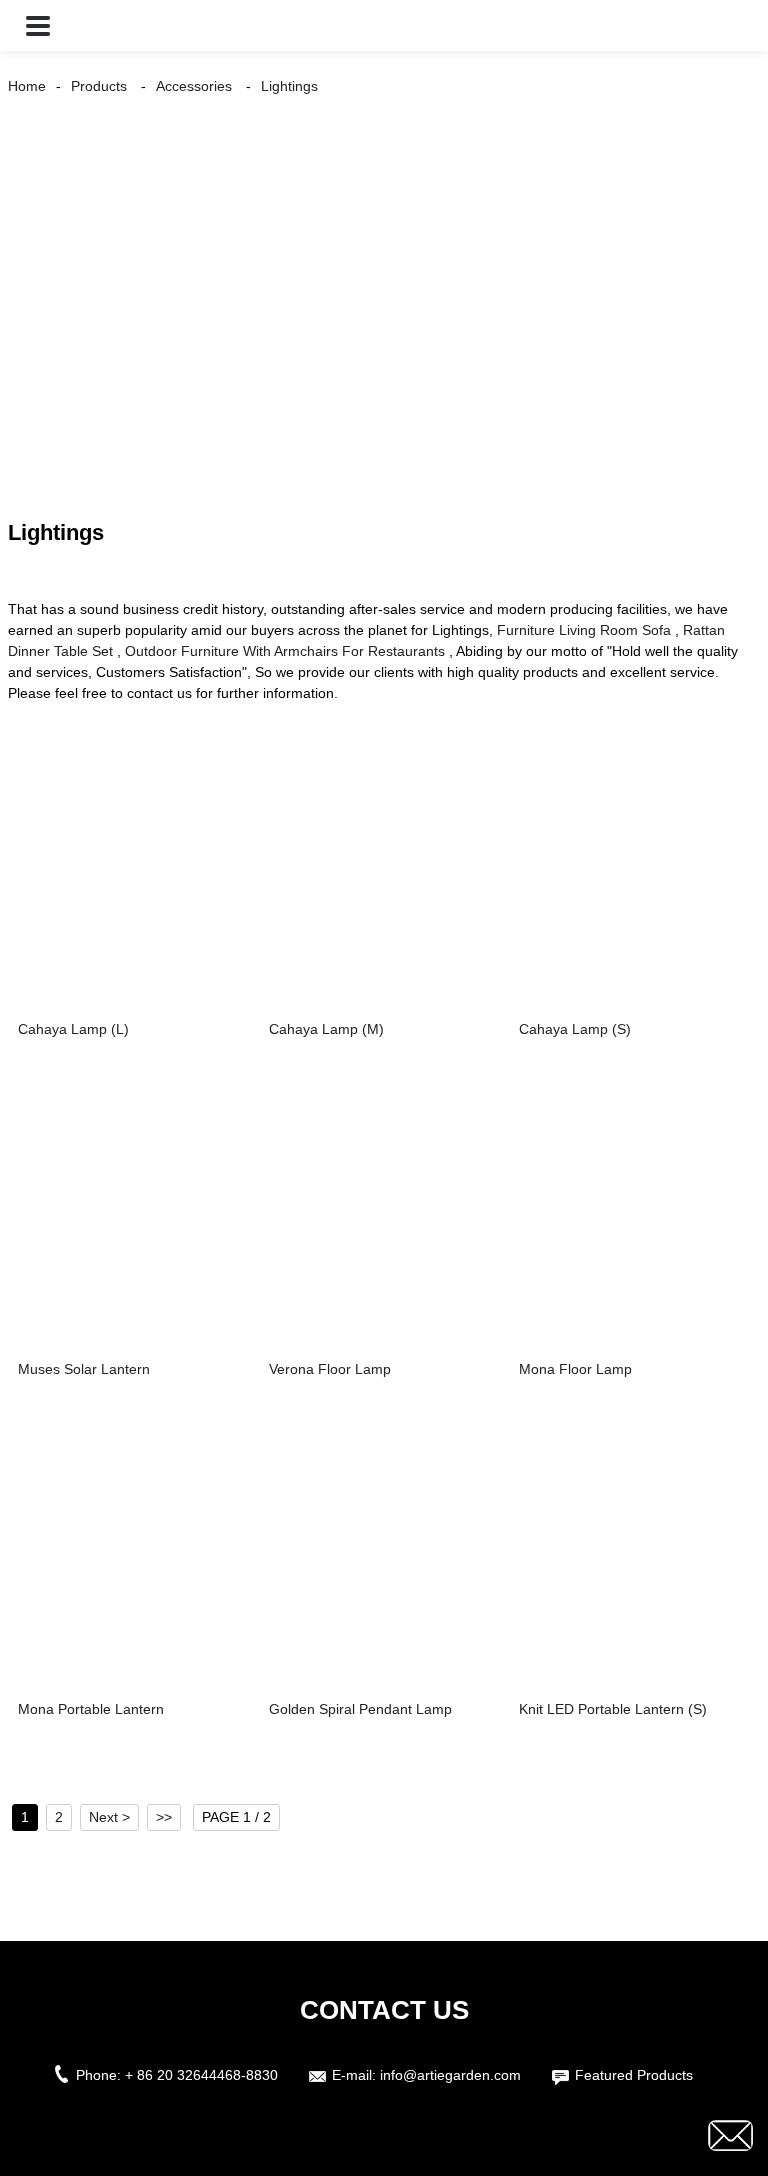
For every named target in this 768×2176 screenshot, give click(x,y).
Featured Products (634, 2075)
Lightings (289, 86)
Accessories (194, 86)
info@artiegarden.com (450, 2075)
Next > (109, 1817)
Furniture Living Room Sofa (584, 630)
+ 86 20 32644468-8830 (201, 2075)
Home (27, 86)
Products (99, 86)
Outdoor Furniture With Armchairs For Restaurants (285, 651)
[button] (38, 25)
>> (164, 1817)
